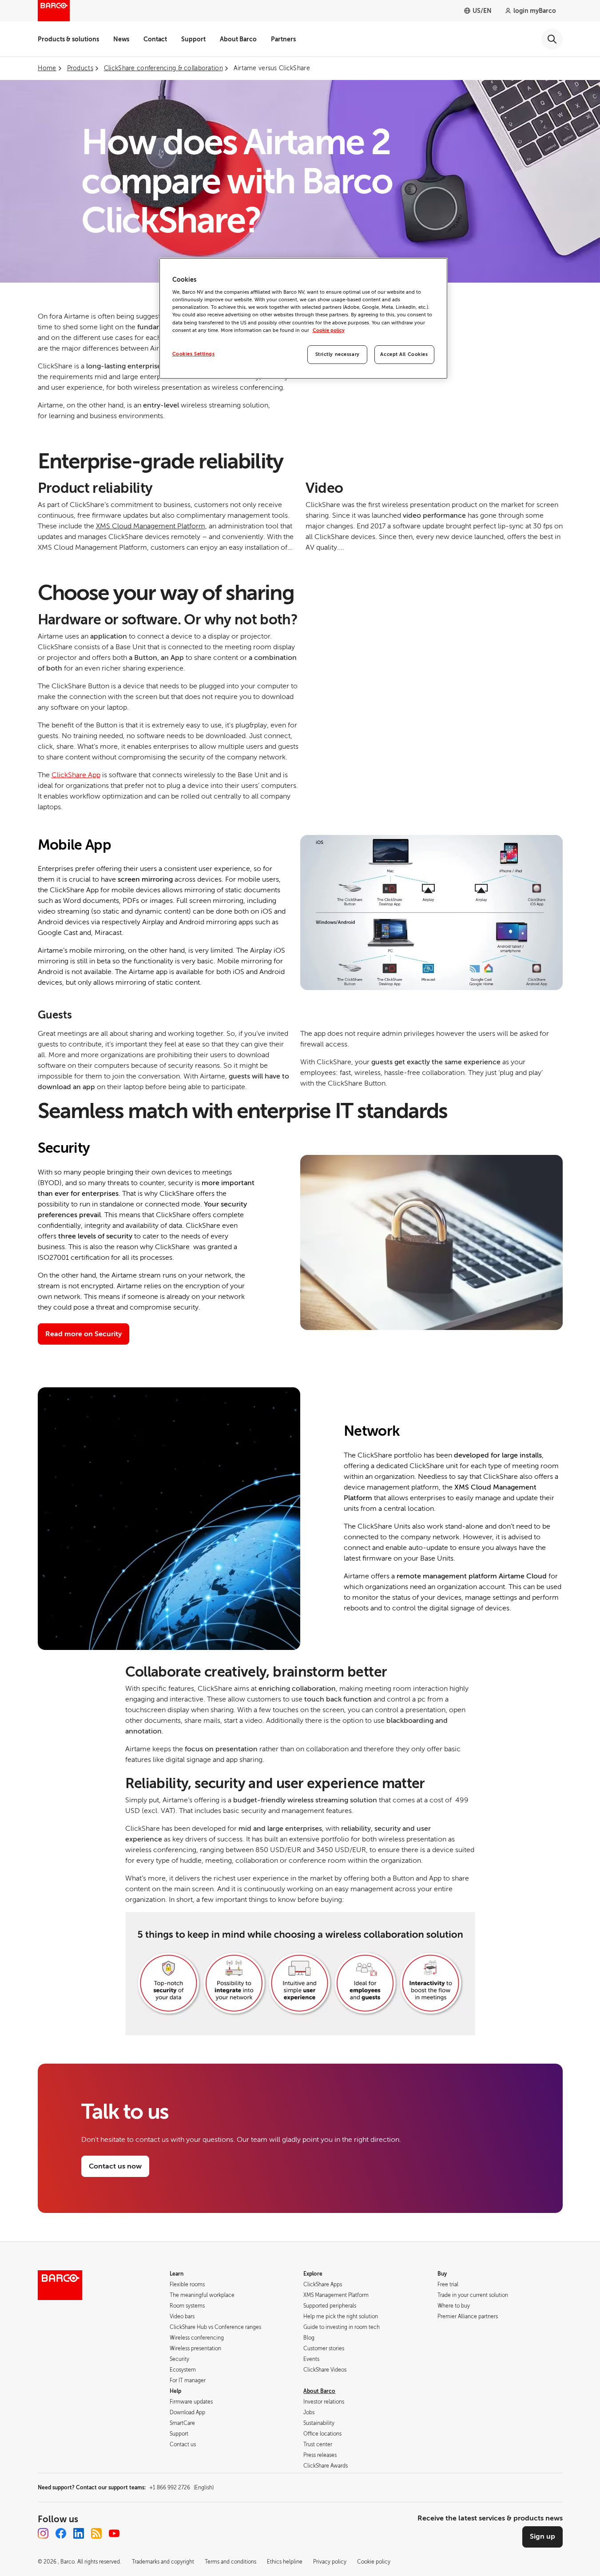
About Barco (238, 39)
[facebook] (61, 2533)
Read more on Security (83, 1334)
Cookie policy (329, 330)
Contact (155, 39)
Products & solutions (68, 39)
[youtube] (114, 2533)
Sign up (542, 2536)
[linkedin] (79, 2533)
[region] (303, 318)
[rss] (96, 2533)
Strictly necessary (338, 354)
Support (193, 39)
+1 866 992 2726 (181, 2488)
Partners (283, 39)
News (121, 39)
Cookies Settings (194, 354)
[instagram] (43, 2533)
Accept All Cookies (404, 354)
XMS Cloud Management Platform (151, 526)
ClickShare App (76, 775)
